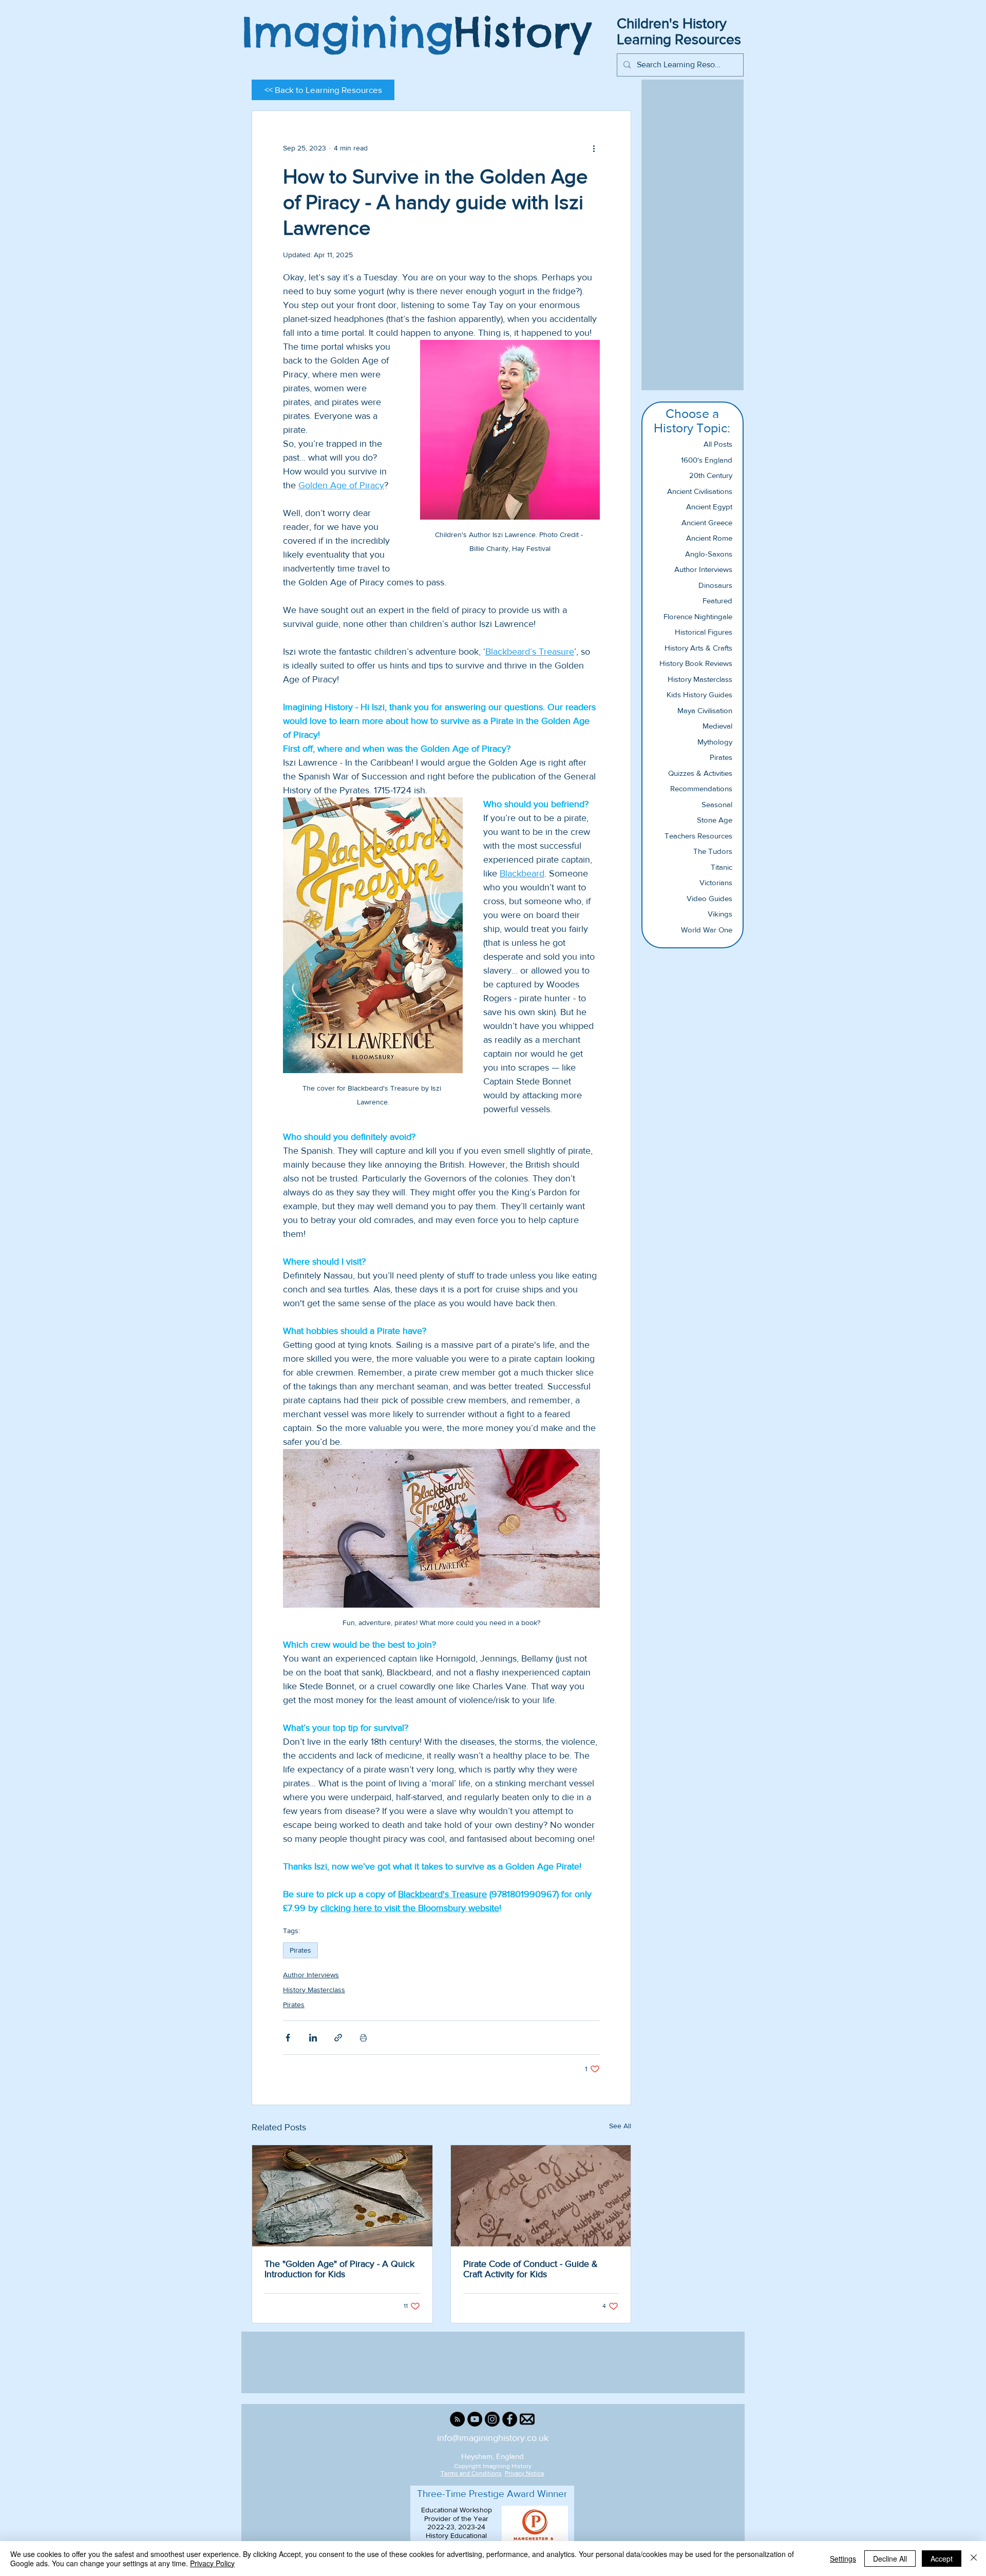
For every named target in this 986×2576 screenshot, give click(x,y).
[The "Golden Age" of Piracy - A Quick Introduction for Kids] (342, 2196)
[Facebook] (510, 2419)
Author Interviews (311, 1975)
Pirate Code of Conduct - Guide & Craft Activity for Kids (530, 2269)
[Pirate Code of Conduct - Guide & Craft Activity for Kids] (541, 2196)
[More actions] (594, 148)
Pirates (300, 1950)
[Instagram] (492, 2419)
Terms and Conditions (471, 2473)
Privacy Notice (525, 2473)
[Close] (974, 2559)
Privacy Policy (212, 2563)
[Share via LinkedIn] (313, 2038)
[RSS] (457, 2419)
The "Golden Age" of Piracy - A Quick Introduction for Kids (339, 2269)
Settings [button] (843, 2559)
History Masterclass (314, 1990)
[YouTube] (475, 2419)
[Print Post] (363, 2038)
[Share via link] (338, 2038)
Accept (942, 2559)
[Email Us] (527, 2419)
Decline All (890, 2559)
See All (620, 2126)
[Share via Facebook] (288, 2038)
